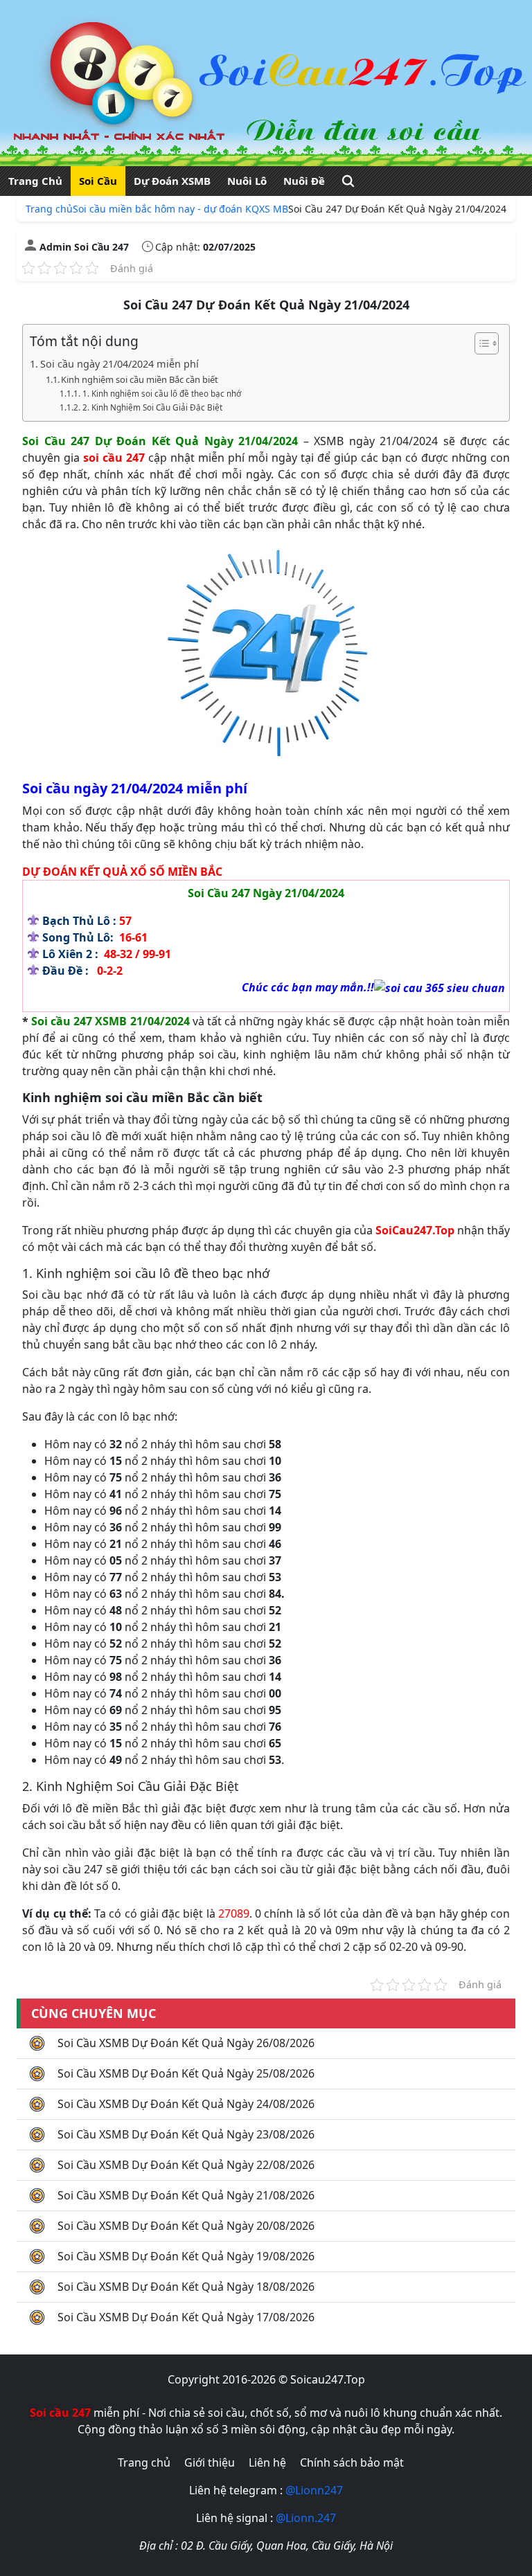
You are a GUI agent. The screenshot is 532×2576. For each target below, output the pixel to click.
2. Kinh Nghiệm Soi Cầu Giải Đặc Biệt (152, 407)
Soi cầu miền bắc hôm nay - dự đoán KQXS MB (180, 209)
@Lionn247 (314, 2490)
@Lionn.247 (306, 2518)
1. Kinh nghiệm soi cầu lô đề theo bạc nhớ (161, 394)
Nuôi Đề (304, 181)
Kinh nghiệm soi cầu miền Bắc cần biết (140, 379)
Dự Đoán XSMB (172, 181)
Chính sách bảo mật (352, 2462)
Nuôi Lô (247, 181)
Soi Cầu (98, 181)
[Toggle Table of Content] (480, 343)
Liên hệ (267, 2462)
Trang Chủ (35, 181)
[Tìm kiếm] (348, 181)
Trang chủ (49, 209)
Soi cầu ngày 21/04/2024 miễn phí (119, 364)
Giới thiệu (210, 2462)
